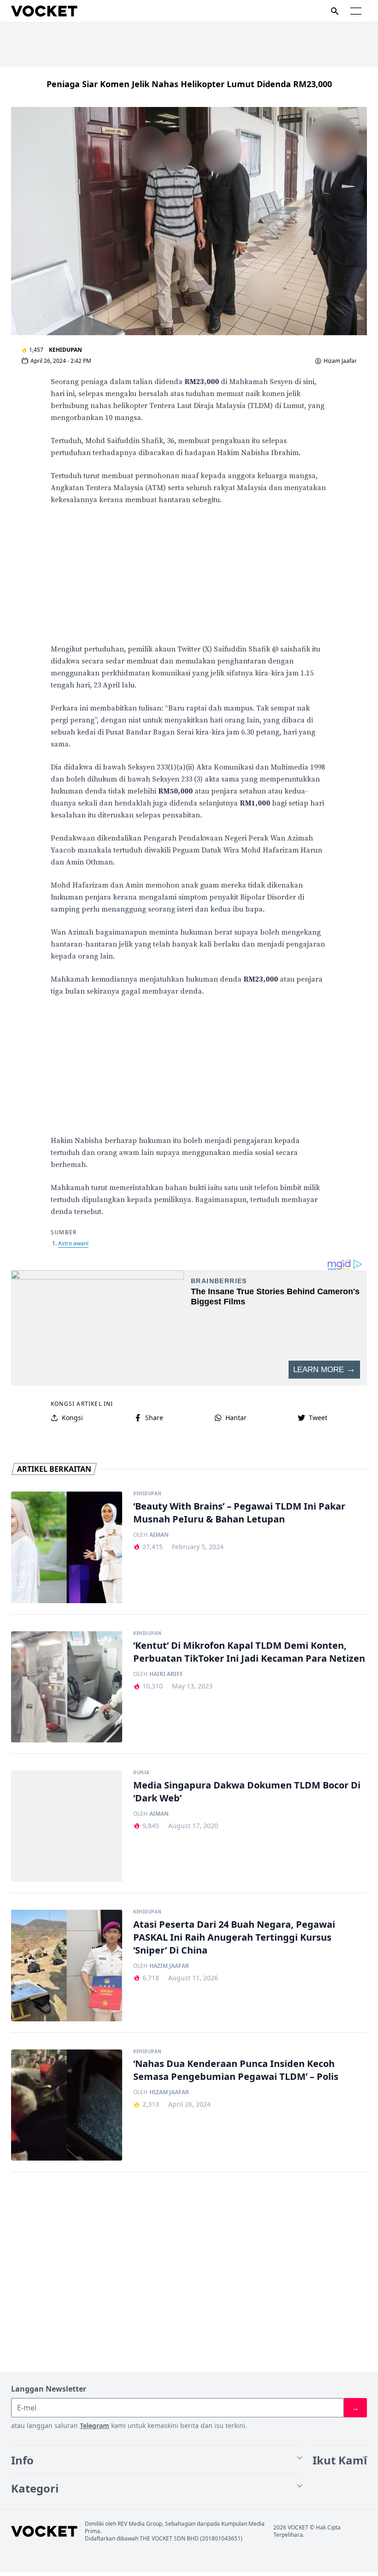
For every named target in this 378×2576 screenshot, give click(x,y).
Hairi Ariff (166, 1674)
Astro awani (73, 1243)
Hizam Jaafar (340, 361)
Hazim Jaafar (169, 1966)
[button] (356, 11)
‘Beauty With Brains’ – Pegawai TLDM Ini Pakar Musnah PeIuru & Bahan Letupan (239, 1513)
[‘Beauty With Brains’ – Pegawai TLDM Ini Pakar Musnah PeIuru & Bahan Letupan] (67, 1547)
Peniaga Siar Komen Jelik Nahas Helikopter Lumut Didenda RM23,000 (189, 84)
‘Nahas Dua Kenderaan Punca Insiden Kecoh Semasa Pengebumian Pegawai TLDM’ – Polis (236, 2070)
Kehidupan (65, 350)
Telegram (94, 2425)
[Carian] (335, 11)
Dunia (141, 1773)
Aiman (159, 1535)
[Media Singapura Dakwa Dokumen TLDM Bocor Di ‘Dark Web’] (67, 1826)
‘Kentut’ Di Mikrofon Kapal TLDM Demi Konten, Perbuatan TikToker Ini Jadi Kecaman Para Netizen (249, 1652)
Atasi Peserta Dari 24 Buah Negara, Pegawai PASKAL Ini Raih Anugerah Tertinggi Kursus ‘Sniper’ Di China (234, 1937)
